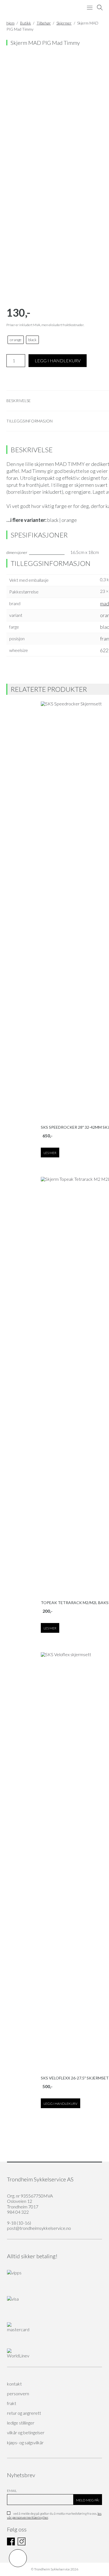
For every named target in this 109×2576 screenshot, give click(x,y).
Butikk (26, 23)
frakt (12, 2403)
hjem (10, 23)
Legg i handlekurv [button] (61, 2104)
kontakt (14, 2384)
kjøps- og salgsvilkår (25, 2442)
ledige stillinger (21, 2423)
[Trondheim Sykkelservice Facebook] (11, 2544)
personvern (18, 2393)
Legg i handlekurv (58, 361)
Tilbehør (44, 23)
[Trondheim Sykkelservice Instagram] (22, 2544)
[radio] (16, 340)
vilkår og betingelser (26, 2432)
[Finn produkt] (100, 8)
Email (12, 2491)
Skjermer (64, 23)
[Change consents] (18, 2558)
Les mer (50, 1153)
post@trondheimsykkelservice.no (39, 2228)
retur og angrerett (24, 2413)
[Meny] (90, 8)
